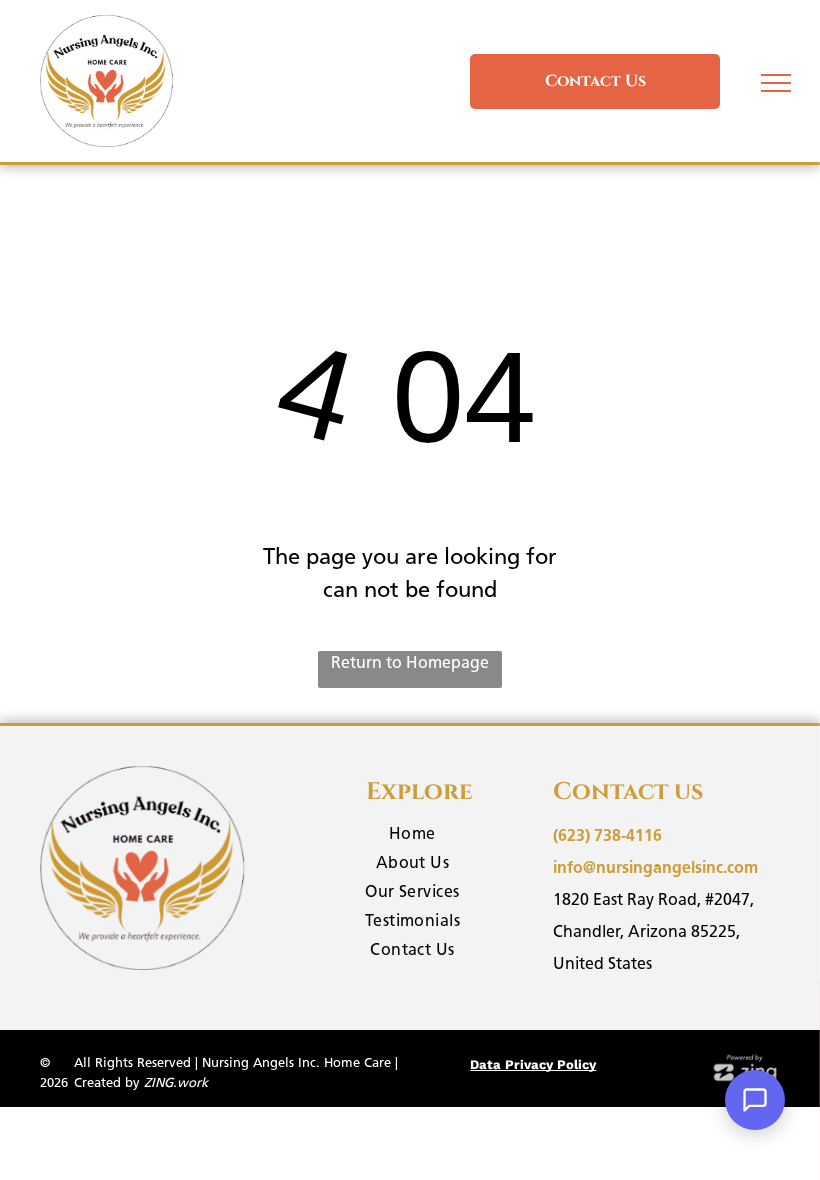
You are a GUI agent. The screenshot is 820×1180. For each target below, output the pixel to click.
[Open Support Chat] (755, 1100)
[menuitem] (413, 836)
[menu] (776, 83)
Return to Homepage (410, 662)
